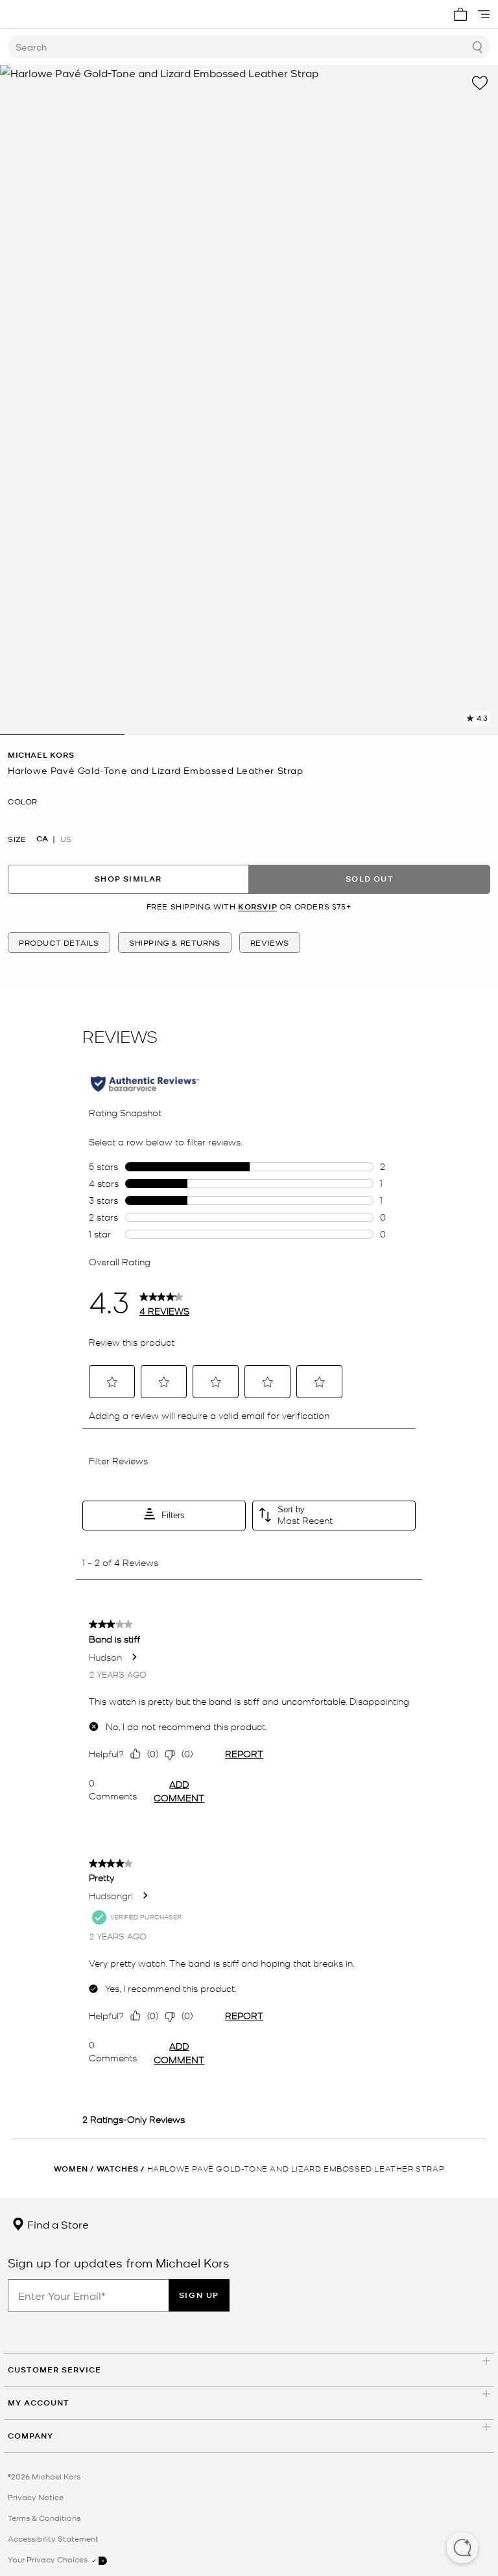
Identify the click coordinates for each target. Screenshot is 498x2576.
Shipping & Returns (175, 943)
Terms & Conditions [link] (44, 2518)
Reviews (270, 943)
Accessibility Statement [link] (53, 2538)
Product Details (59, 943)
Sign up (199, 2295)
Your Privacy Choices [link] (49, 2559)
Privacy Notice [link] (36, 2497)
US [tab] (66, 839)
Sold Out (370, 879)
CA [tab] (42, 839)
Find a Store (57, 2224)
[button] (462, 2549)
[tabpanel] (249, 400)
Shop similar (128, 879)
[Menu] (484, 14)
